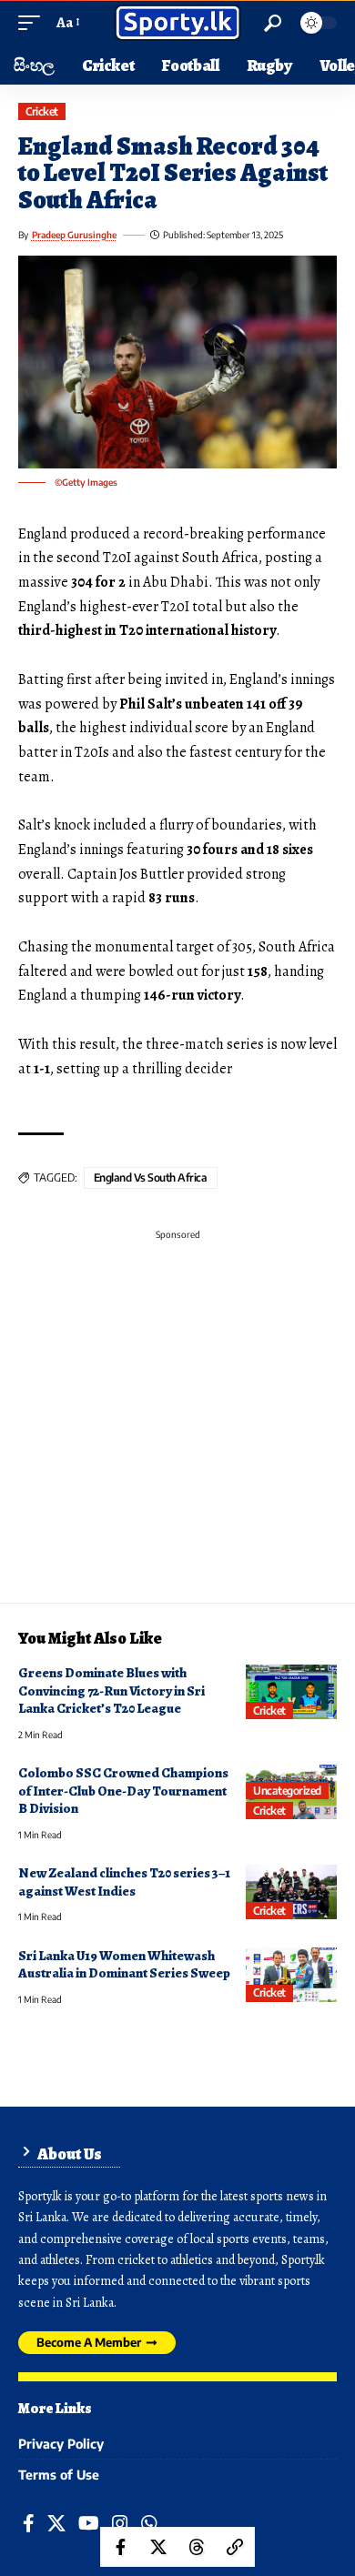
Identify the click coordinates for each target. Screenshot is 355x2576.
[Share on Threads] (197, 2547)
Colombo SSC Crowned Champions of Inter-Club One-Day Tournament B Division (123, 1791)
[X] (56, 2524)
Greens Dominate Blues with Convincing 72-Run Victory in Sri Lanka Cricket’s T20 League (112, 1690)
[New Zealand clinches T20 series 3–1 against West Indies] (291, 1892)
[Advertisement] (177, 1425)
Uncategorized (287, 1791)
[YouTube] (89, 2524)
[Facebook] (29, 2524)
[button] (34, 23)
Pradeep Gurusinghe (74, 235)
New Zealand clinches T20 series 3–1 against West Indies (124, 1882)
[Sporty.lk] (177, 23)
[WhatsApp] (149, 2524)
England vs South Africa (151, 1177)
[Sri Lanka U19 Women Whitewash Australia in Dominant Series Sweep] (291, 1975)
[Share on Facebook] (120, 2547)
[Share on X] (158, 2547)
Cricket (42, 111)
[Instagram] (120, 2524)
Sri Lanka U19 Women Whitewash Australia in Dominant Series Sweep (124, 1964)
